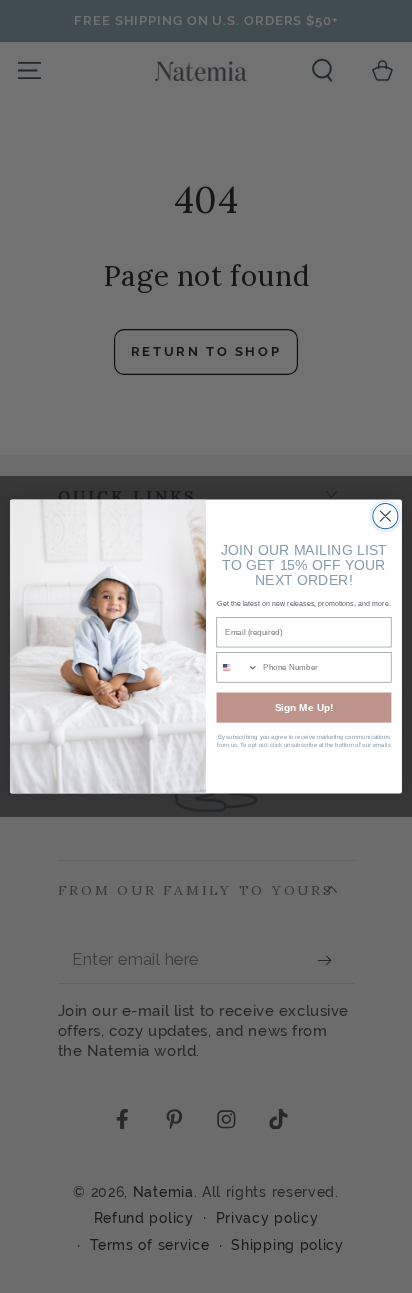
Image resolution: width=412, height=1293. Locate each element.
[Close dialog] (385, 516)
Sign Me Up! (304, 707)
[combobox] (237, 667)
